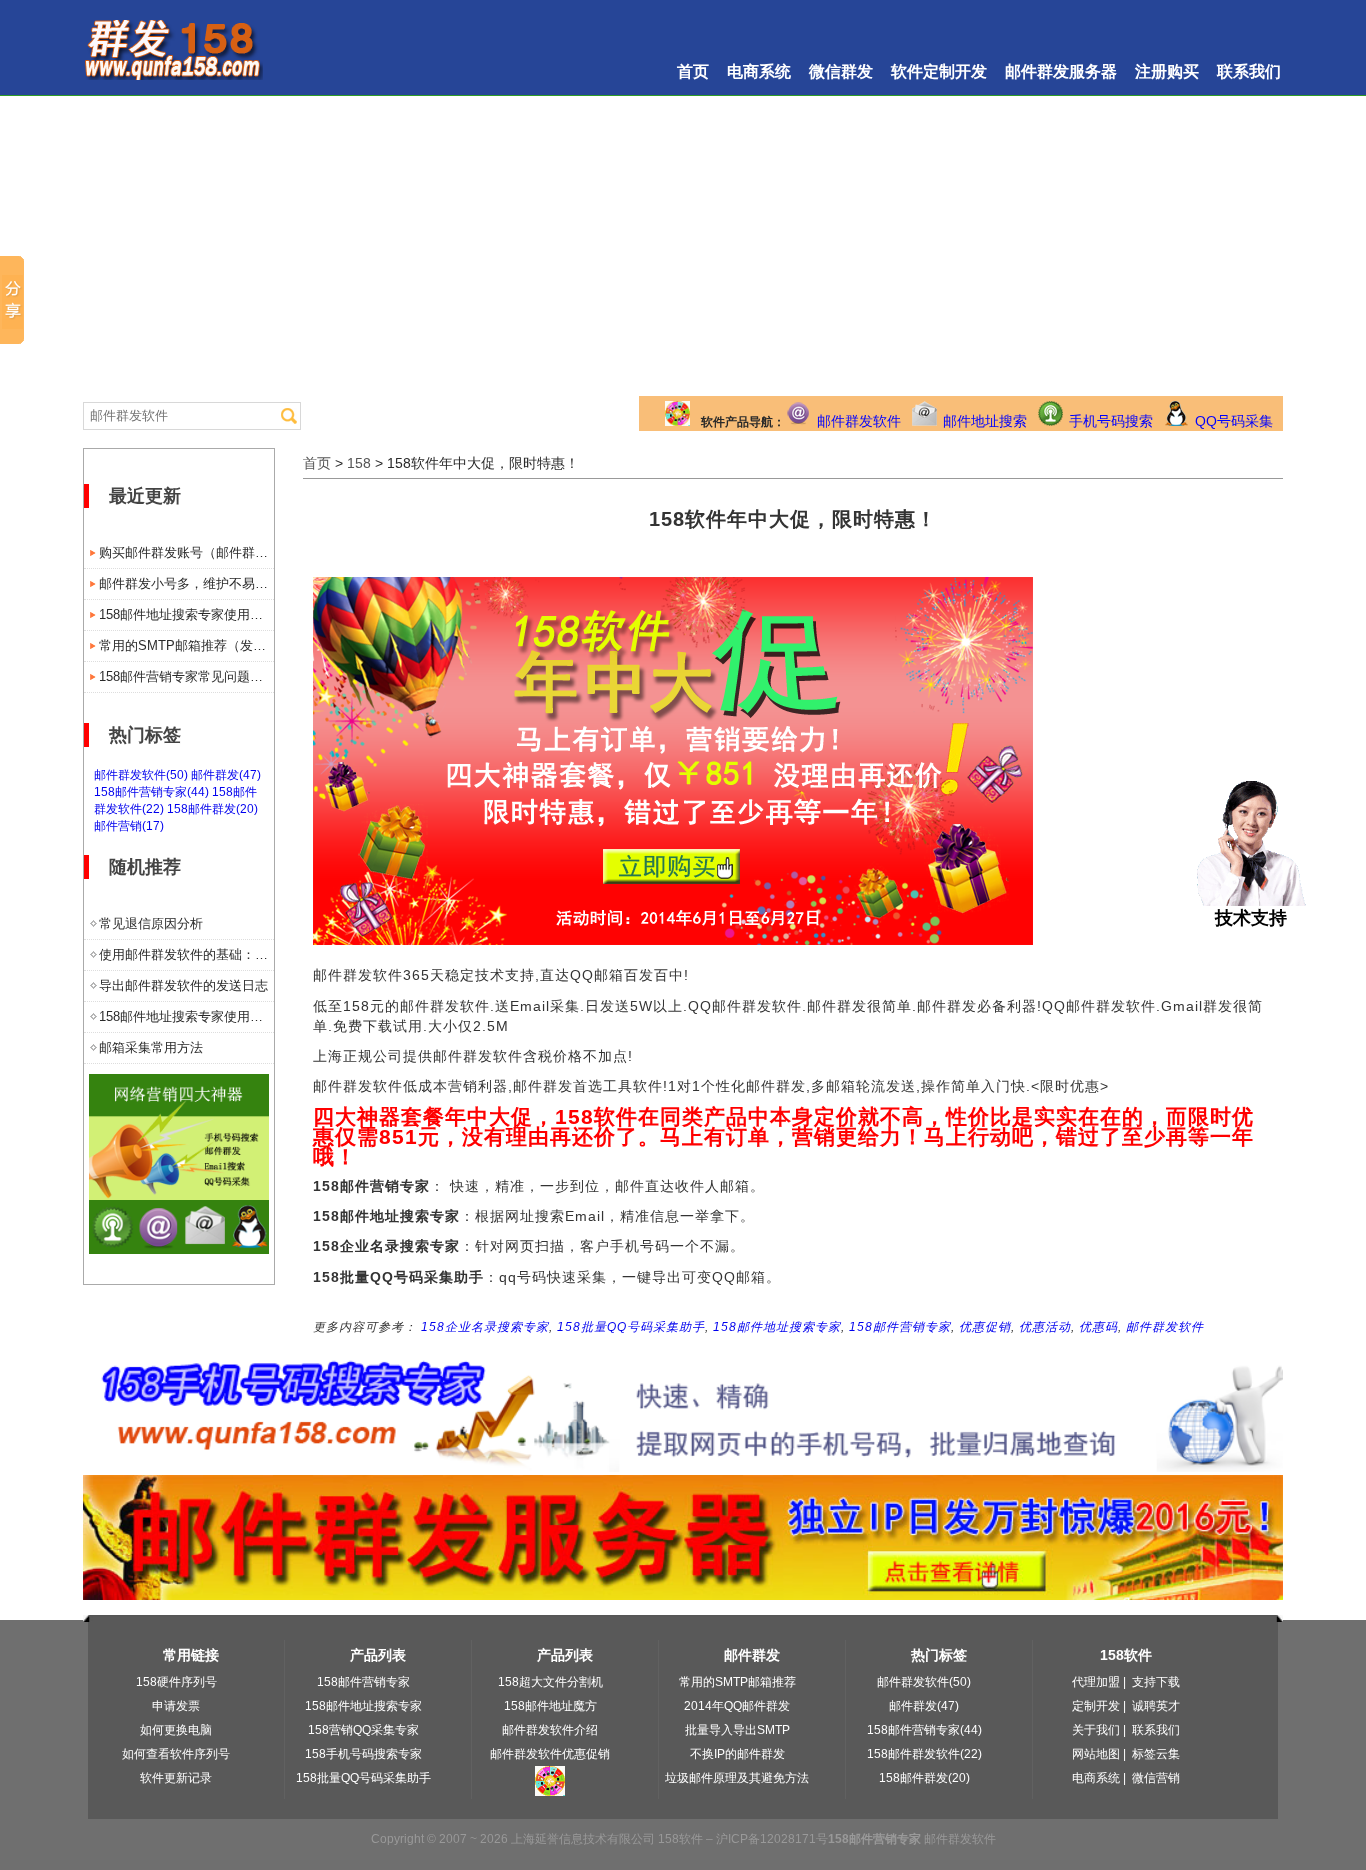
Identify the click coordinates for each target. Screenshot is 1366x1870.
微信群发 (841, 71)
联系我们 (1249, 71)
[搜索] (289, 416)
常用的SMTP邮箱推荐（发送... (186, 645)
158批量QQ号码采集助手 (631, 1327)
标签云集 (1156, 1754)
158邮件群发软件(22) (924, 1754)
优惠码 (1098, 1327)
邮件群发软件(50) (141, 775)
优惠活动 (1045, 1327)
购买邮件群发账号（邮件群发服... (186, 552)
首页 (693, 71)
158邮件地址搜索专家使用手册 (186, 614)
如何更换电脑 (176, 1730)
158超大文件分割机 (550, 1682)
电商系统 (759, 71)
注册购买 (1167, 71)
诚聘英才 (1156, 1706)
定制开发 (1096, 1706)
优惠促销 (985, 1327)
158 (359, 463)
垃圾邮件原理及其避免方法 (737, 1778)
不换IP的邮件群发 (737, 1754)
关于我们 (1096, 1730)
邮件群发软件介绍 (550, 1730)
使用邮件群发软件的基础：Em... (186, 954)
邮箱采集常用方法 (151, 1047)
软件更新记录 (176, 1778)
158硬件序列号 (176, 1682)
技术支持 (1251, 918)
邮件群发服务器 (1061, 71)
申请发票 (176, 1706)
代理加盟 (1096, 1682)
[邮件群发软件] (179, 1248)
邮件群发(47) (226, 775)
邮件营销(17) (129, 826)
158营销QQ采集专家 (363, 1730)
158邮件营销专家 (900, 1327)
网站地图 (1096, 1754)
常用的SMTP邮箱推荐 (737, 1682)
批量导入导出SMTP (737, 1730)
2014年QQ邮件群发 (737, 1706)
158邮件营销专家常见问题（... (186, 676)
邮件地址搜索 (985, 421)
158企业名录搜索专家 (485, 1327)
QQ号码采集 (1234, 421)
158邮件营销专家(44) (151, 792)
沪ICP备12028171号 (772, 1839)
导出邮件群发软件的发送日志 (183, 985)
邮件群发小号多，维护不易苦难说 (186, 583)
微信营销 (1156, 1778)
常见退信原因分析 (151, 923)
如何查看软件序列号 (176, 1754)
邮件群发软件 (859, 421)
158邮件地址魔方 (550, 1706)
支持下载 (1156, 1682)
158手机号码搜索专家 (363, 1754)
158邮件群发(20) (212, 809)
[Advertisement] (683, 246)
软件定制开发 (939, 71)
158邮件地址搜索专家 (777, 1327)
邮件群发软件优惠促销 (550, 1754)
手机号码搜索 (1111, 421)
